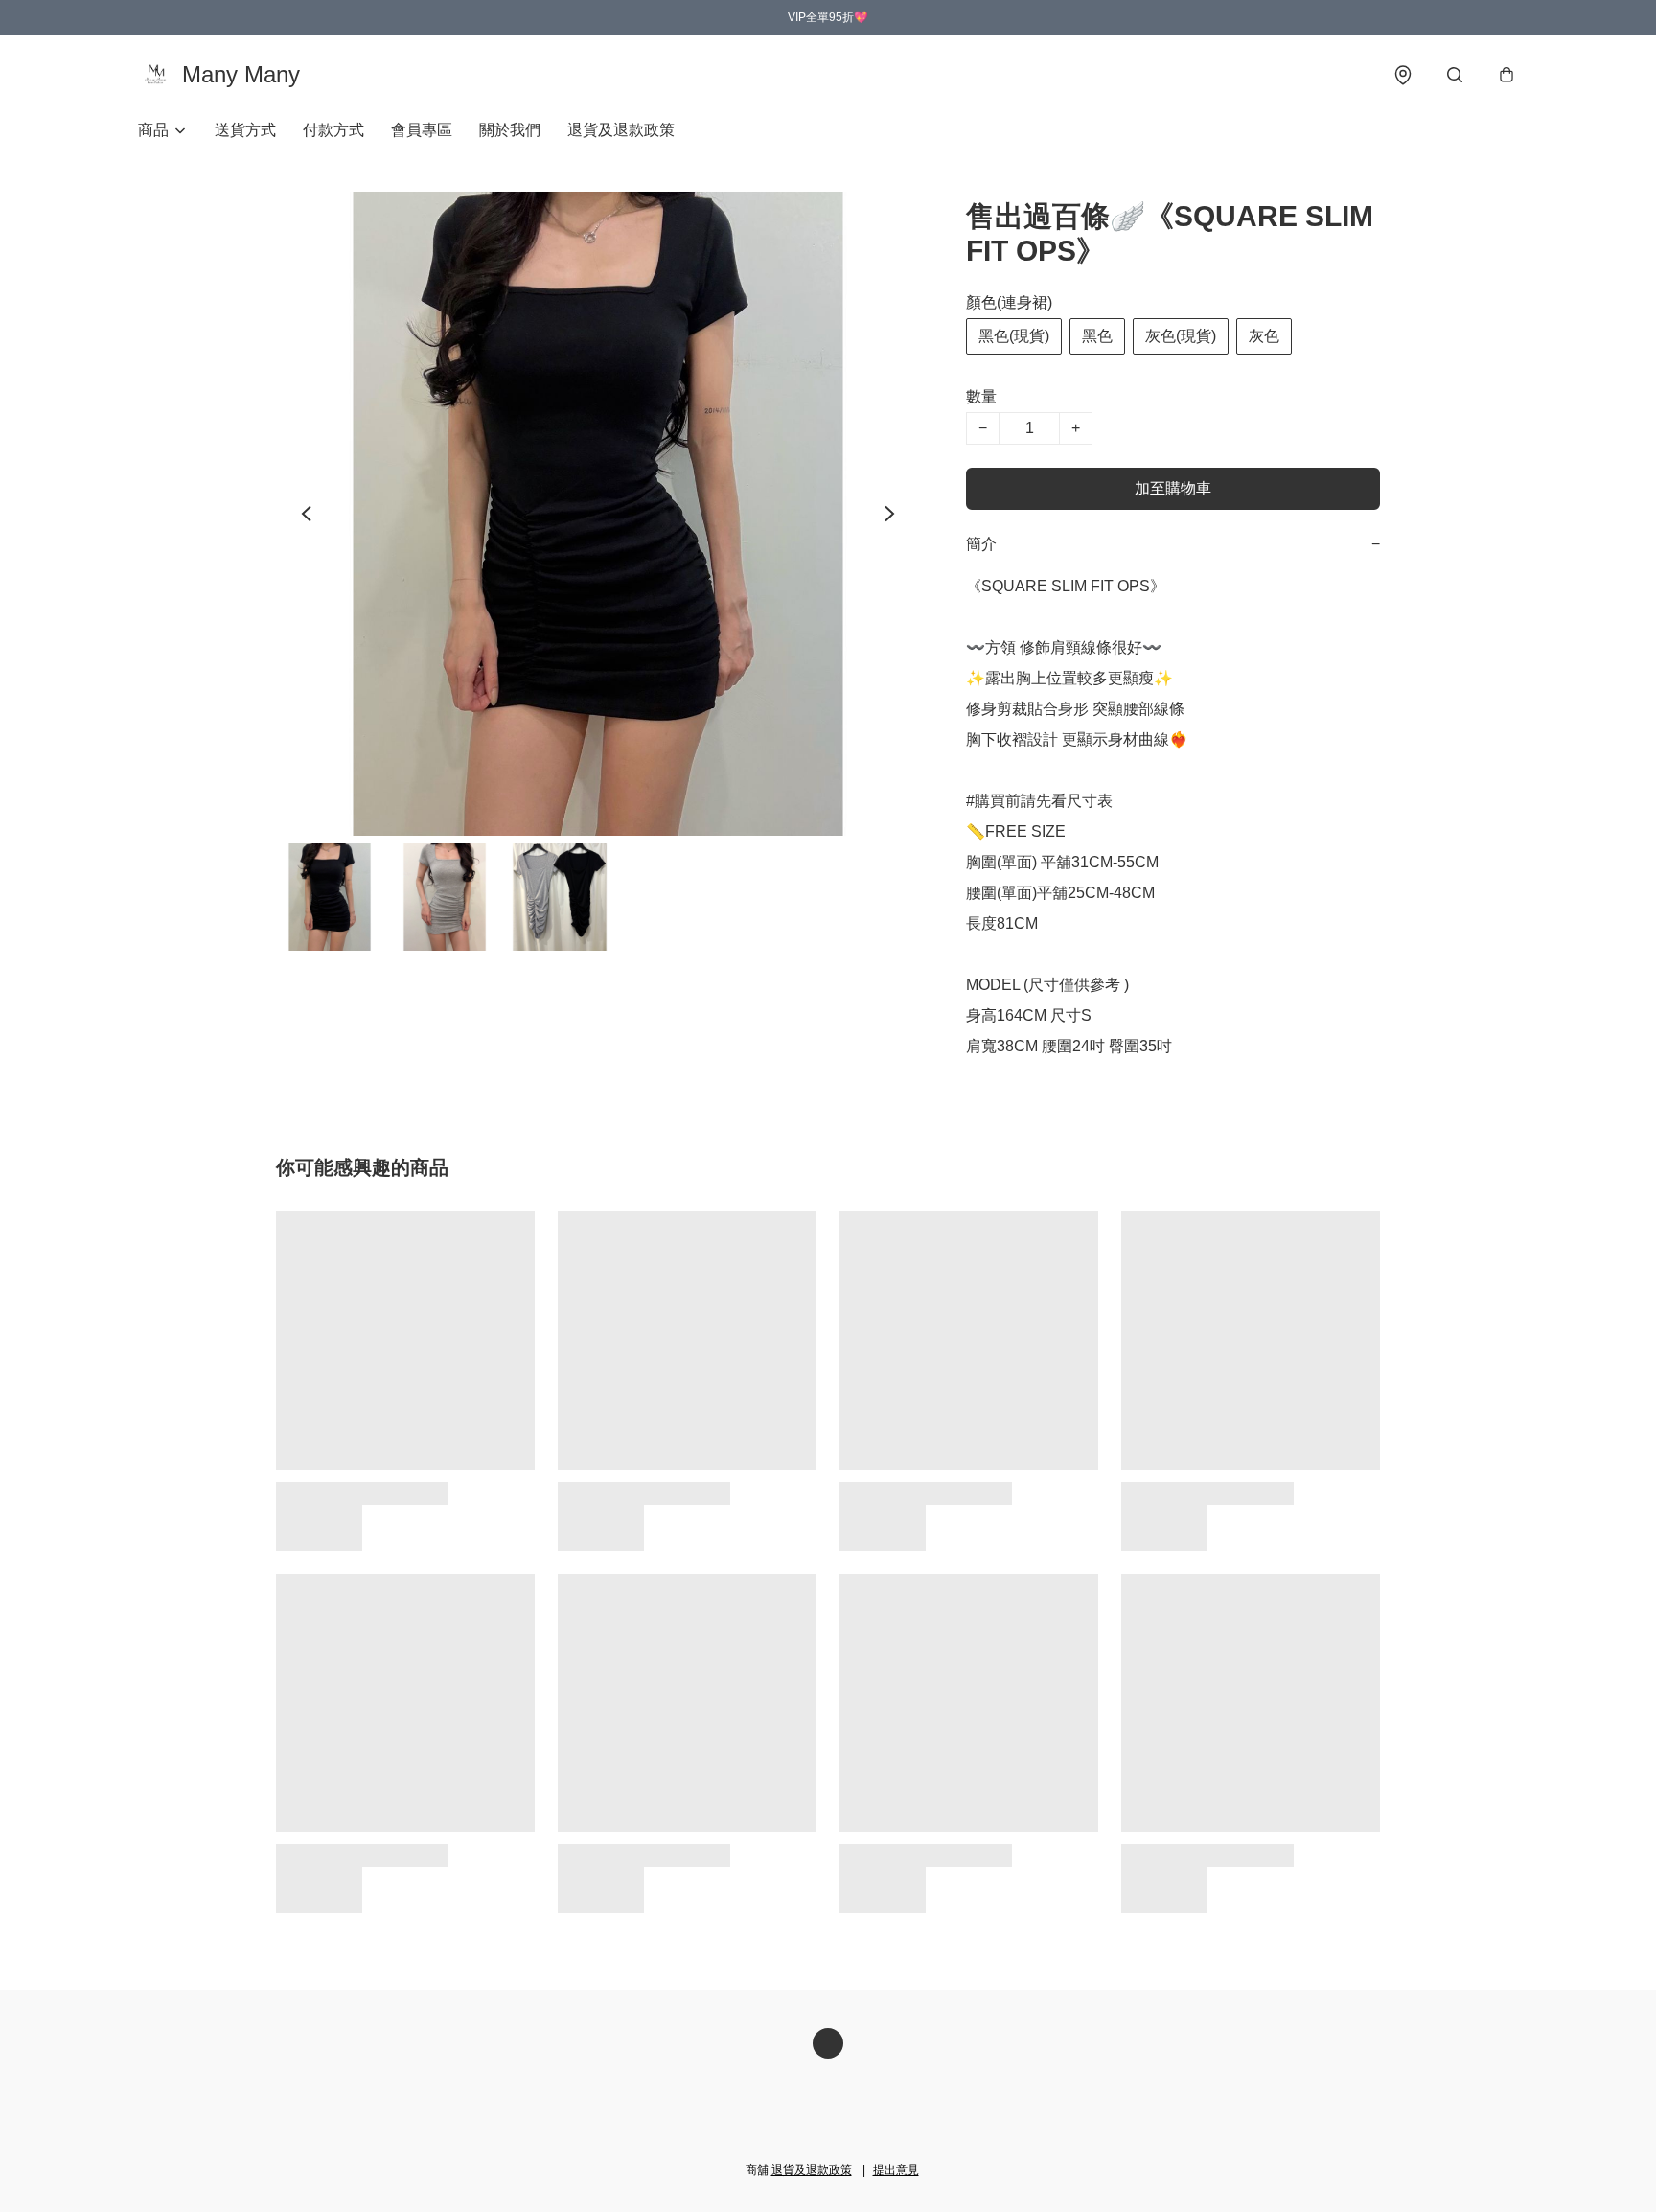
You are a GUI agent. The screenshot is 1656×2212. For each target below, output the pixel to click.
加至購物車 (1173, 488)
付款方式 (333, 130)
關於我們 (510, 130)
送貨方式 (245, 130)
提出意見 (896, 2170)
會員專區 (422, 130)
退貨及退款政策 (621, 130)
